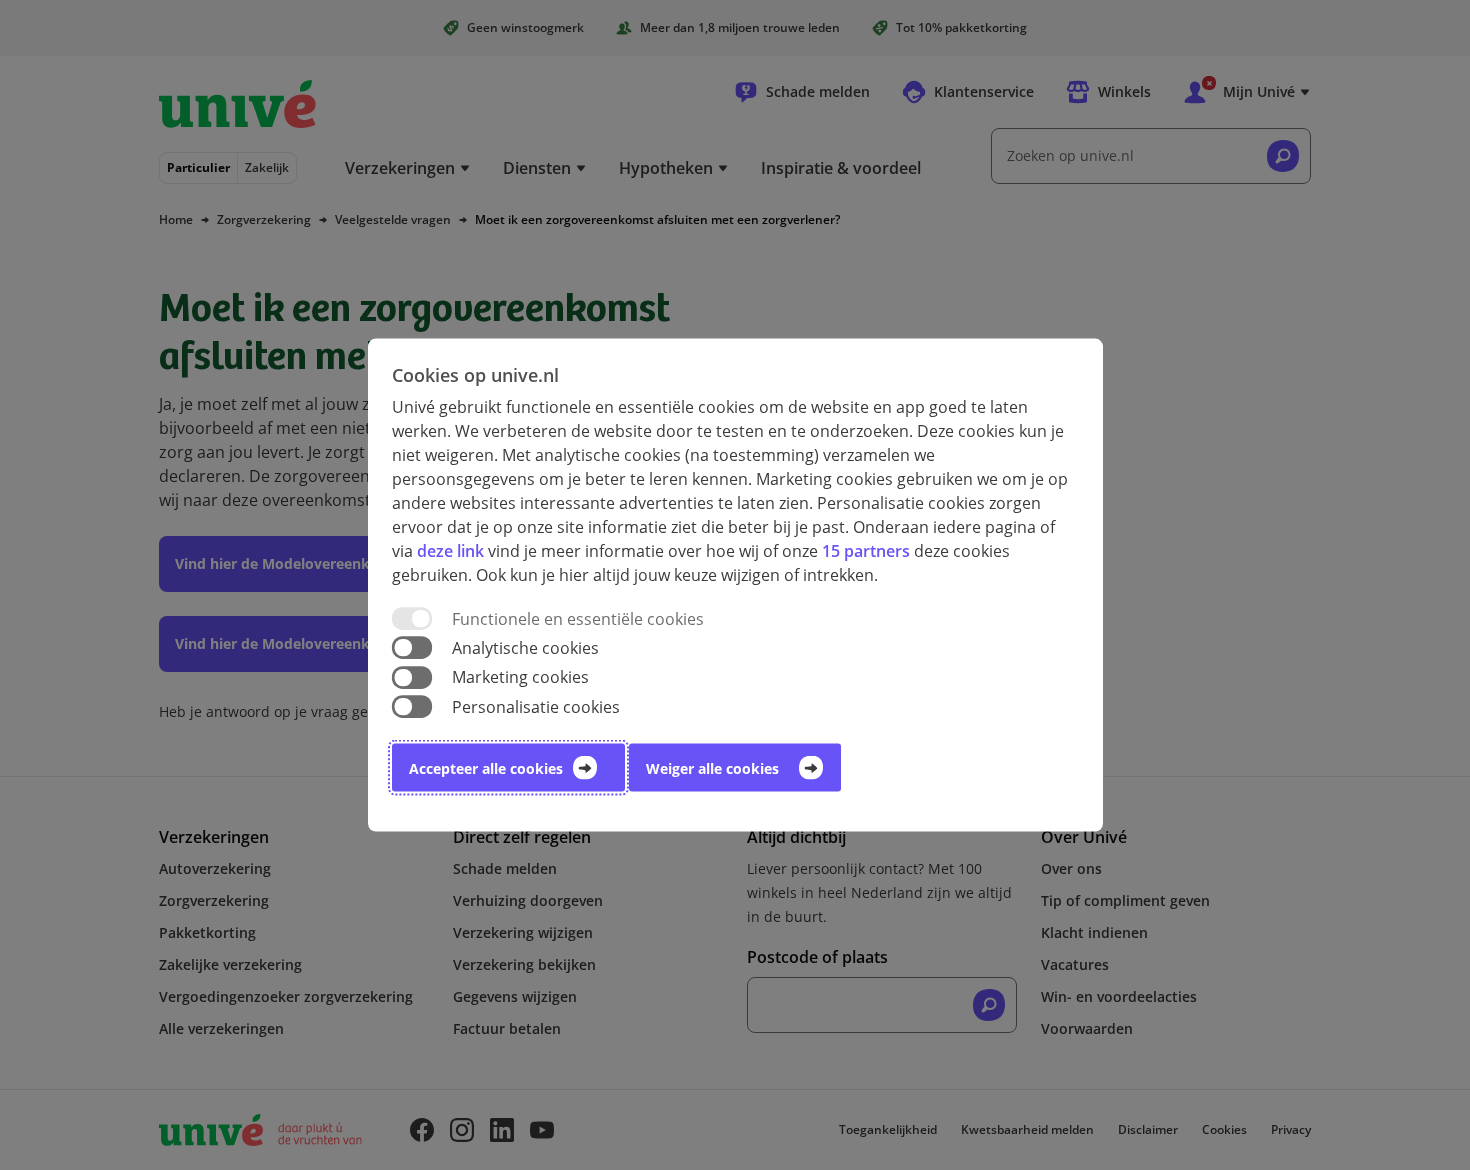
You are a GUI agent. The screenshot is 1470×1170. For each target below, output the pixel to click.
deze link (450, 551)
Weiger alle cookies (712, 767)
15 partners (866, 551)
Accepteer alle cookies (486, 767)
